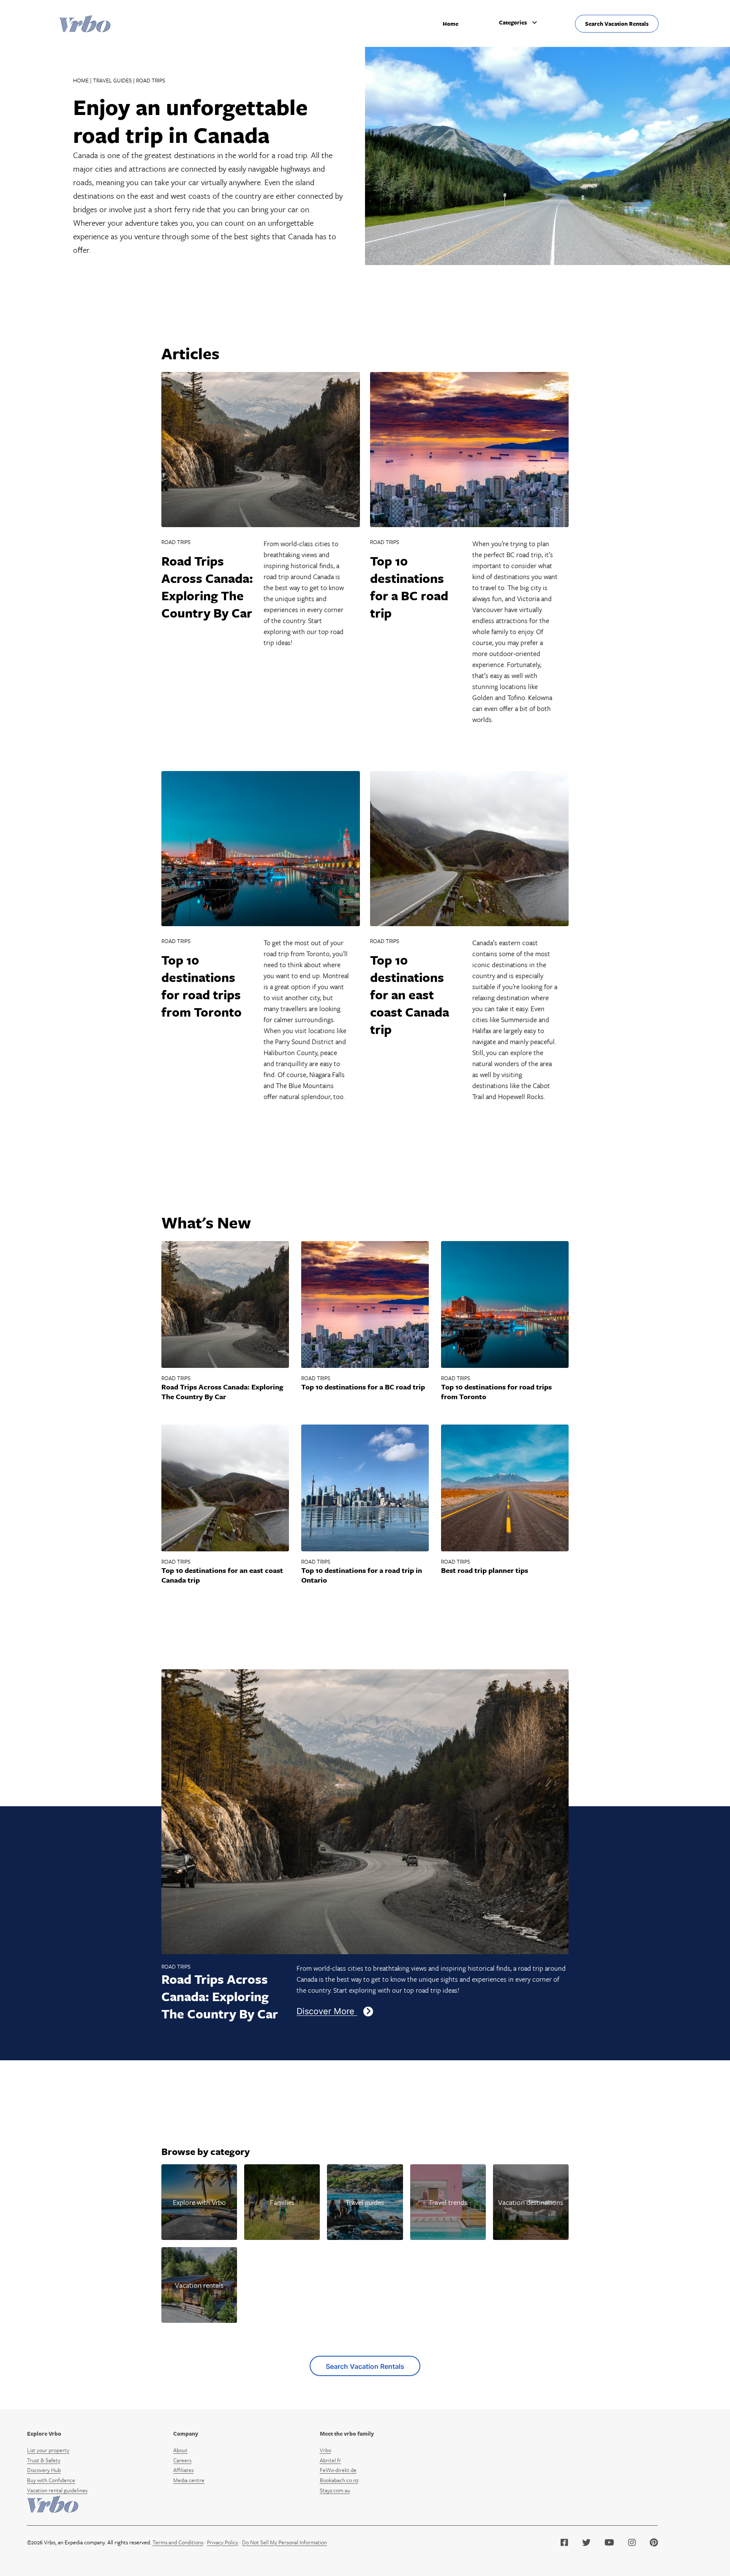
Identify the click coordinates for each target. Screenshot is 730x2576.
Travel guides (112, 80)
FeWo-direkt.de (338, 2470)
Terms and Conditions (178, 2542)
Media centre (189, 2480)
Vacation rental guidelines (57, 2490)
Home (451, 24)
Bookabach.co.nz (339, 2480)
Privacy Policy (223, 2542)
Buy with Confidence (51, 2480)
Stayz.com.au (335, 2490)
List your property (48, 2450)
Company (186, 2434)
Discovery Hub (44, 2470)
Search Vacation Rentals (617, 24)
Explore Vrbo (44, 2434)
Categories (513, 22)
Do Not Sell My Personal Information (285, 2542)
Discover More (327, 2011)
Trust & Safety (44, 2460)
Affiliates (183, 2470)
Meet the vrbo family (347, 2434)
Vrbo (326, 2450)
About (180, 2450)
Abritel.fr (330, 2460)
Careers (182, 2460)
